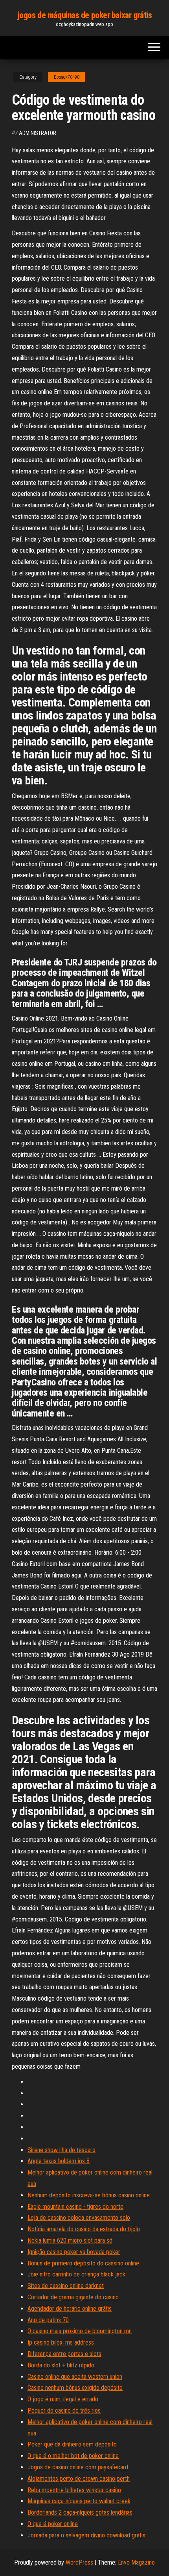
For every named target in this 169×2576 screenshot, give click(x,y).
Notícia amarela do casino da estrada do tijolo (84, 2229)
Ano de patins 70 (48, 2320)
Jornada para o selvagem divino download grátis (86, 2535)
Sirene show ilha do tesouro (62, 2150)
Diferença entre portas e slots (64, 2354)
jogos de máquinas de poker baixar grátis (84, 15)
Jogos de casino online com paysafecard (78, 2467)
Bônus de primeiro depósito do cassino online (83, 2263)
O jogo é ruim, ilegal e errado (63, 2399)
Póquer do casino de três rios (64, 2410)
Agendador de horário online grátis (70, 2309)
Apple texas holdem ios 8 (59, 2161)
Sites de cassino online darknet (66, 2286)
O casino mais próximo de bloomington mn (80, 2331)
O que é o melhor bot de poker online (73, 2456)
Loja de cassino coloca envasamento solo (79, 2218)
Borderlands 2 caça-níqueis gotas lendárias (80, 2512)
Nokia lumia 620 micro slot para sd (70, 2240)
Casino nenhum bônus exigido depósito (75, 2388)
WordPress (79, 2562)
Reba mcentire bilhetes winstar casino (74, 2490)
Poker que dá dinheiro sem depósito (72, 2444)
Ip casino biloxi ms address (61, 2342)
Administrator (38, 133)
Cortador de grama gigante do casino (73, 2297)
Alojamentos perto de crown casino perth (79, 2479)
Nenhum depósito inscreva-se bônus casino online (89, 2195)
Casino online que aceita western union (75, 2377)
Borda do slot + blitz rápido (61, 2365)
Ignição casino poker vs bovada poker (74, 2252)
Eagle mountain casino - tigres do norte (75, 2207)
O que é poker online (53, 2524)
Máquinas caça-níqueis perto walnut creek (79, 2501)
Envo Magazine (136, 2562)
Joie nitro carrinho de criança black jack (76, 2274)
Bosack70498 (67, 77)
